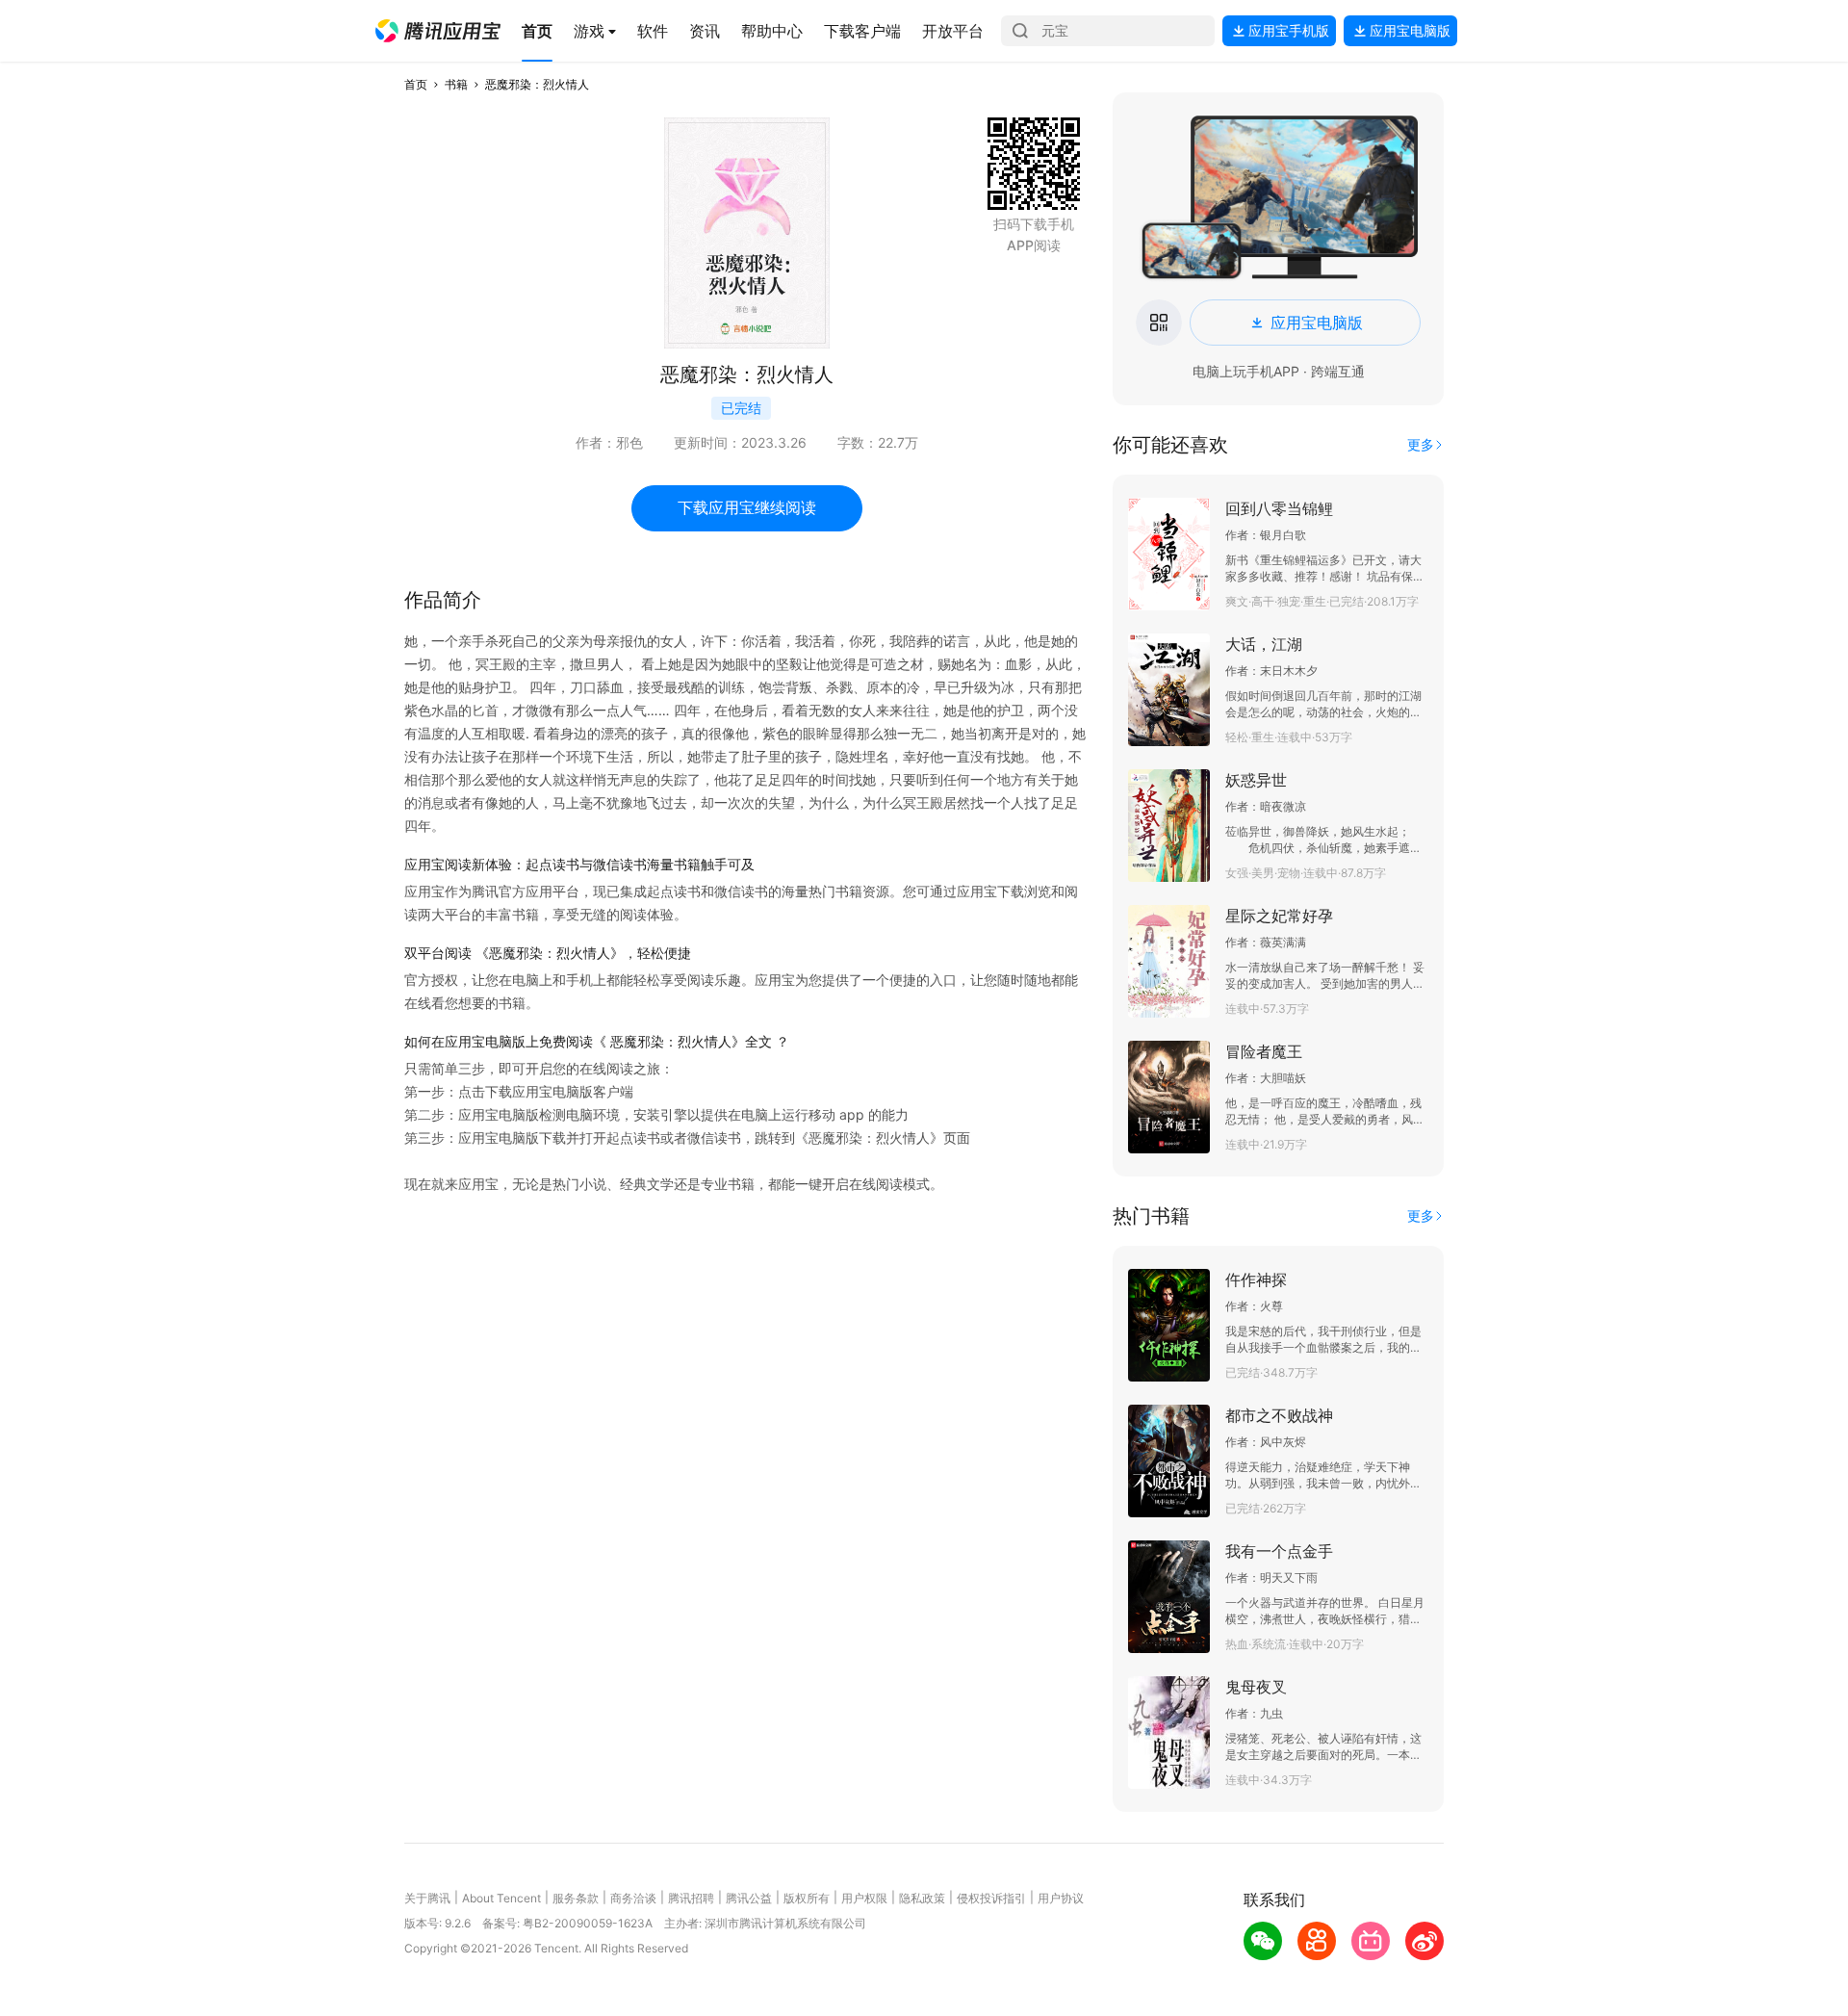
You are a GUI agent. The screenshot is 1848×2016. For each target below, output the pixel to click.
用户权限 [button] (864, 1898)
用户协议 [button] (1061, 1898)
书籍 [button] (456, 84)
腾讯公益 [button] (749, 1898)
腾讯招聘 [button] (691, 1898)
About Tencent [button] (501, 1898)
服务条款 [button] (576, 1898)
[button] (438, 31)
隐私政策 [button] (922, 1898)
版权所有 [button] (807, 1898)
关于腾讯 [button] (427, 1898)
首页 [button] (416, 84)
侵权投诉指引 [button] (991, 1898)
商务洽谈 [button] (633, 1898)
